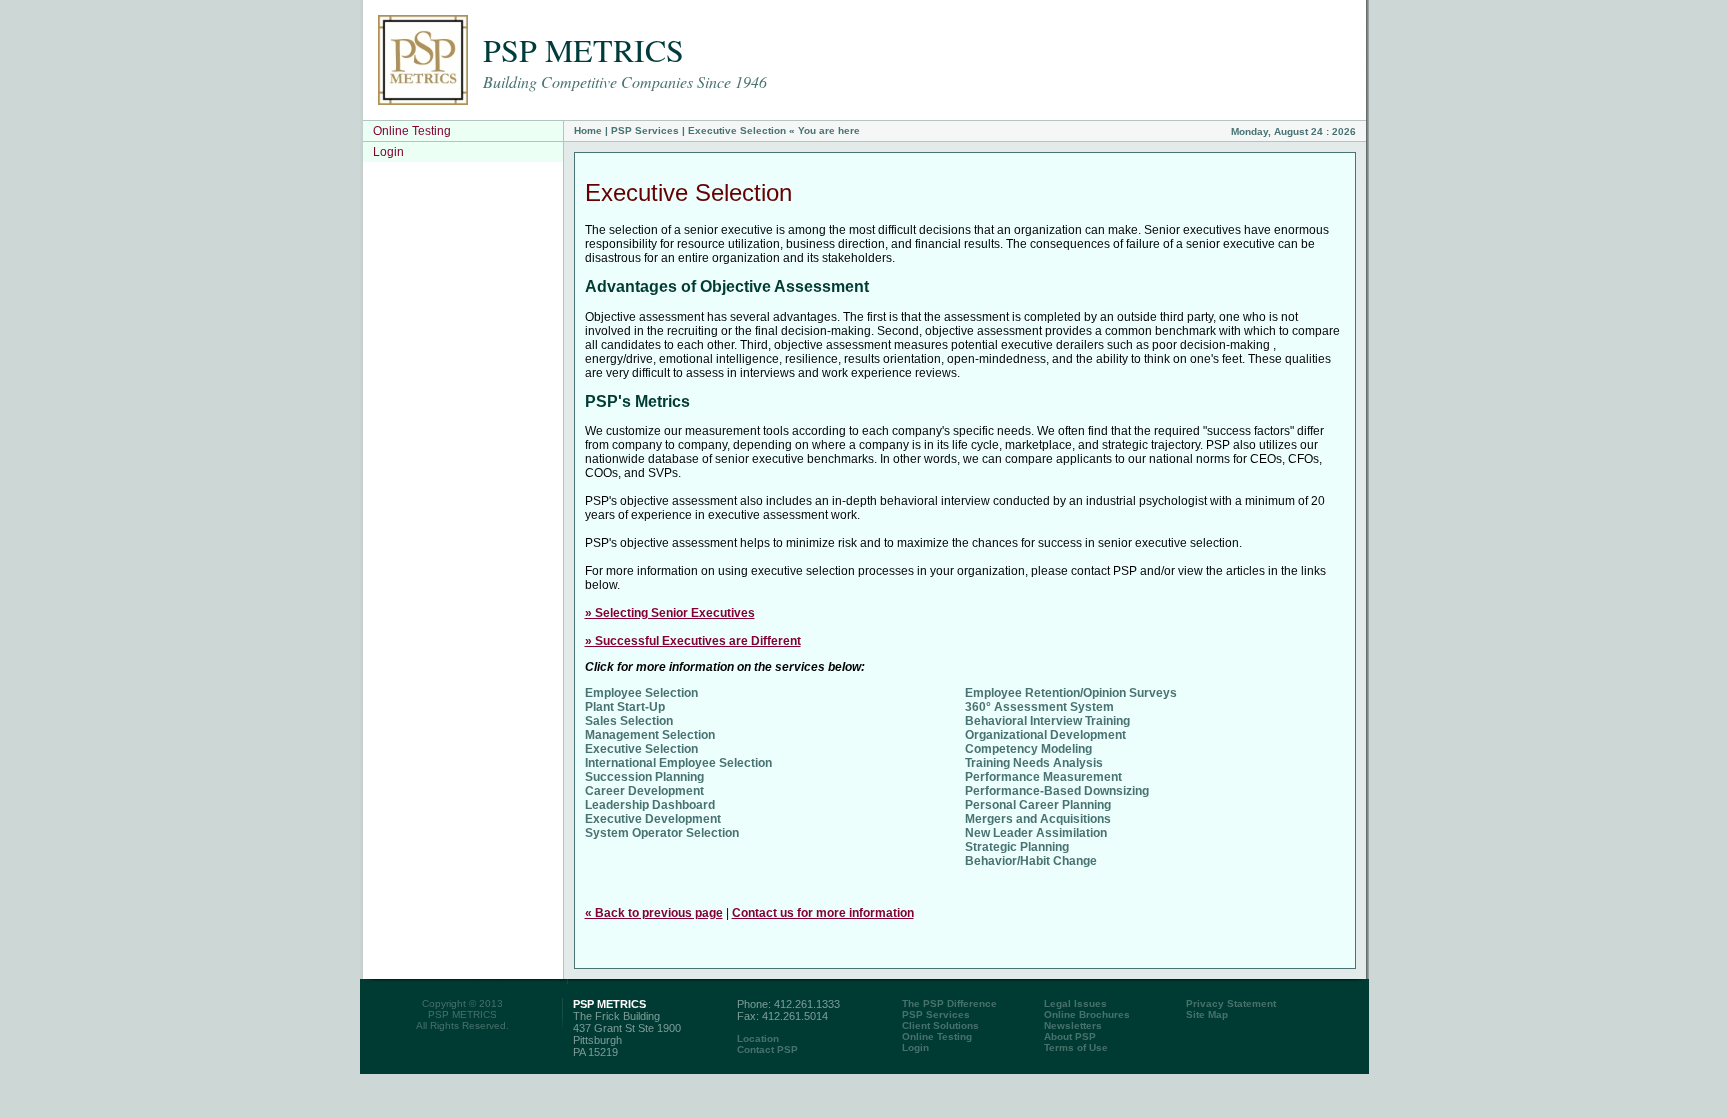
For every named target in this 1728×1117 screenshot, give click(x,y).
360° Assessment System (1039, 707)
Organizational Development (1045, 735)
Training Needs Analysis (1034, 763)
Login (388, 152)
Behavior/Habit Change (1031, 861)
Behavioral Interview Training (1047, 721)
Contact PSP (767, 1049)
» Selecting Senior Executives (670, 613)
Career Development (644, 791)
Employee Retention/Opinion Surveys (1071, 693)
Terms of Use (1076, 1047)
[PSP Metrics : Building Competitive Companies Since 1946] (423, 101)
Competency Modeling (1028, 749)
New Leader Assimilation (1036, 833)
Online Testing (412, 131)
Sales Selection (629, 721)
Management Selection (650, 735)
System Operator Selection (662, 833)
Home (588, 130)
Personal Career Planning (1038, 805)
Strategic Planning (1017, 847)
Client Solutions (940, 1025)
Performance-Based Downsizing (1057, 791)
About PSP (1070, 1036)
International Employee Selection (678, 763)
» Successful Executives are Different (693, 641)
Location (758, 1038)
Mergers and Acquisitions (1038, 819)
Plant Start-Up (625, 707)
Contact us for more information (823, 913)
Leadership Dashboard (650, 805)
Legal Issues (1075, 1003)
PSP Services (645, 130)
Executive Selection (641, 749)
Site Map (1207, 1014)
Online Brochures (1087, 1014)
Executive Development (653, 819)
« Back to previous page (654, 913)
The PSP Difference (949, 1003)
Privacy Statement (1231, 1003)
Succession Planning (644, 777)
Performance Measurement (1043, 777)
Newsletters (1073, 1025)
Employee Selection (641, 693)
